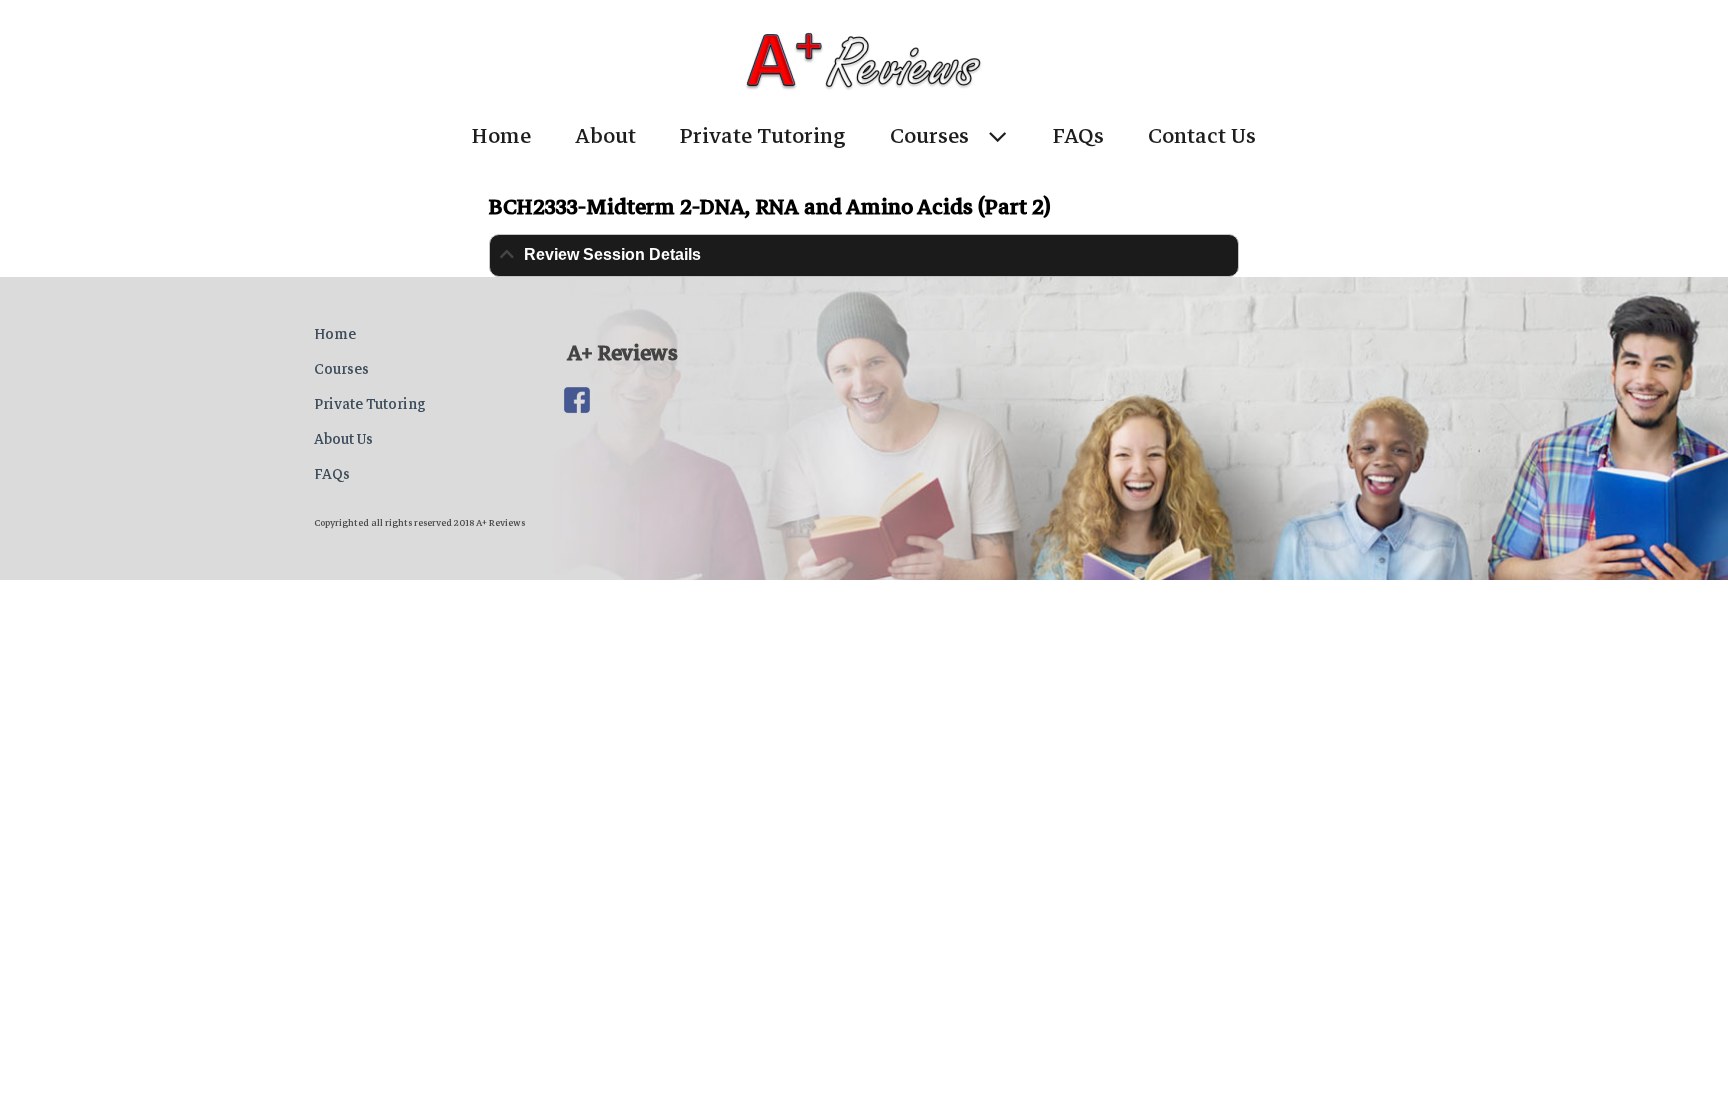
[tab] (864, 255)
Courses (929, 136)
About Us (343, 439)
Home (501, 136)
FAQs (1078, 136)
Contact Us (1202, 136)
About (605, 136)
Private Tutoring (763, 136)
